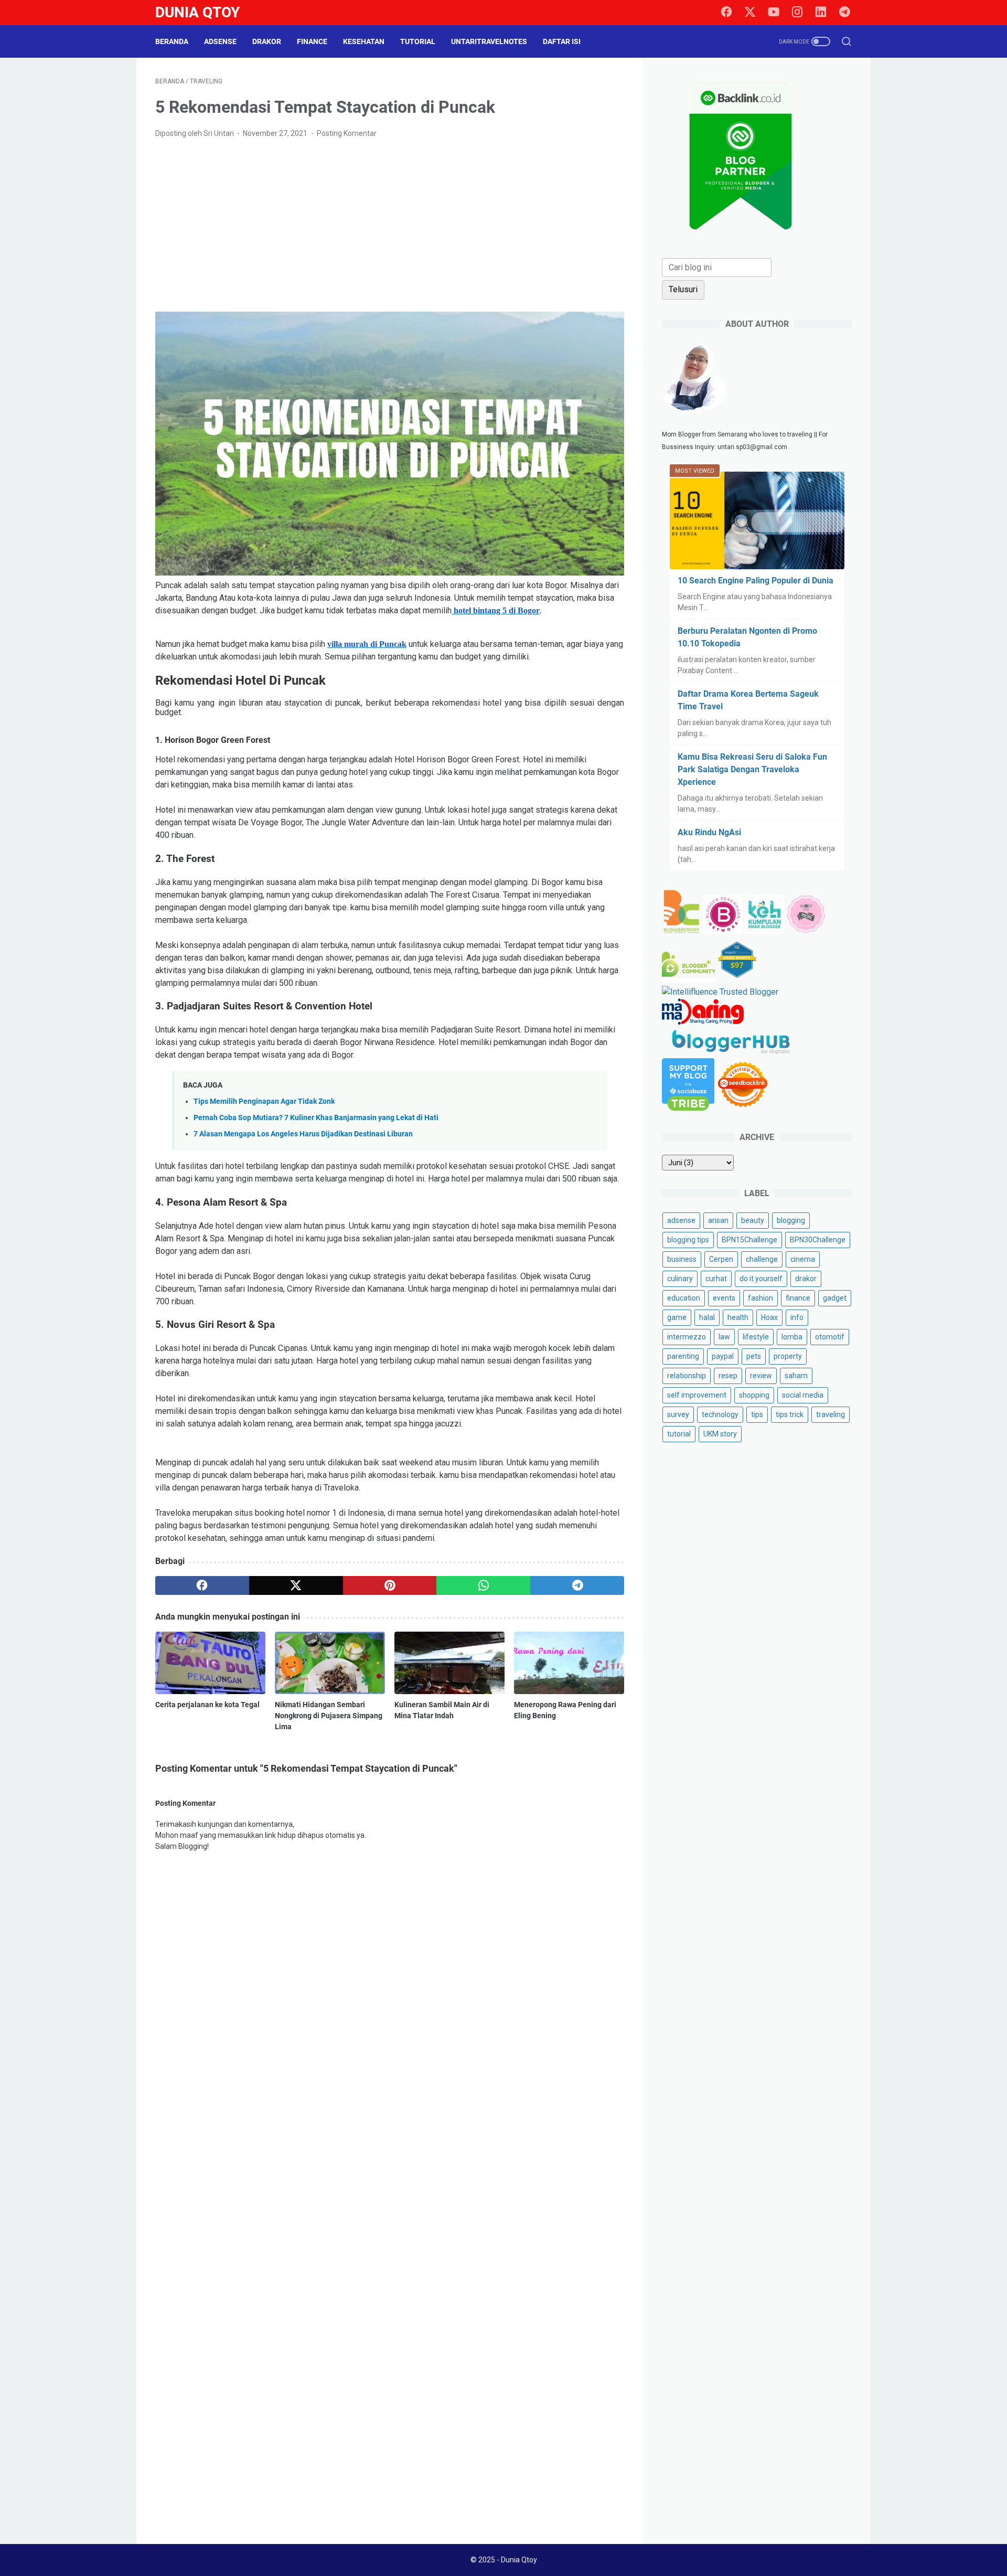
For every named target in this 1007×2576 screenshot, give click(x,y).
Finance (312, 41)
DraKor (267, 41)
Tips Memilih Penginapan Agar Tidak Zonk (264, 1101)
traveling (831, 1414)
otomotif (830, 1337)
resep (728, 1376)
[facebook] (726, 13)
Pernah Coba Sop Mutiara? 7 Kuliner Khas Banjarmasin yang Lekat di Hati (316, 1118)
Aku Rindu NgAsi (709, 832)
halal (707, 1317)
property (788, 1356)
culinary (680, 1279)
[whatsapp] (483, 1585)
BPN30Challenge (818, 1240)
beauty (753, 1220)
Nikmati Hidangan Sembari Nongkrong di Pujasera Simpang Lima (329, 1716)
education (684, 1298)
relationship (687, 1376)
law (724, 1337)
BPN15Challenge (749, 1240)
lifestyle (756, 1337)
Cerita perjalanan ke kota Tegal (207, 1705)
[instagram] (797, 13)
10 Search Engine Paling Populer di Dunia (756, 581)
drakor (806, 1279)
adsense (681, 1220)
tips (757, 1414)
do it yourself (761, 1279)
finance (798, 1298)
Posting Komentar (347, 133)
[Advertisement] (390, 226)
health (738, 1317)
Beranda (172, 41)
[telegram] (844, 13)
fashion (760, 1298)
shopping (754, 1395)
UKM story (720, 1434)
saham (796, 1376)
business (682, 1259)
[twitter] (750, 13)
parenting (683, 1356)
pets (754, 1356)
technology (720, 1414)
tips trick (790, 1414)
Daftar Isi (562, 41)
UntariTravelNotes (489, 41)
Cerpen (721, 1259)
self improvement (697, 1395)
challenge (762, 1259)
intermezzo (687, 1337)
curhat (716, 1279)
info (797, 1317)
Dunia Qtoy (197, 12)
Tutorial (418, 41)
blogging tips (688, 1240)
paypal (723, 1356)
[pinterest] (390, 1585)
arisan (718, 1220)
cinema (803, 1259)
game (677, 1317)
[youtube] (774, 13)
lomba (792, 1337)
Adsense (220, 41)
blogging (791, 1220)
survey (678, 1414)
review (761, 1376)
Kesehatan (364, 41)
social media (803, 1395)
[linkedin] (821, 13)
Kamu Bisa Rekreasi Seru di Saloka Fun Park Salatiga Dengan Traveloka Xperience (752, 769)
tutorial (679, 1434)
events (724, 1298)
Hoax (769, 1317)
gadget (835, 1298)
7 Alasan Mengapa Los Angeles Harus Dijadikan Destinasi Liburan (303, 1134)
